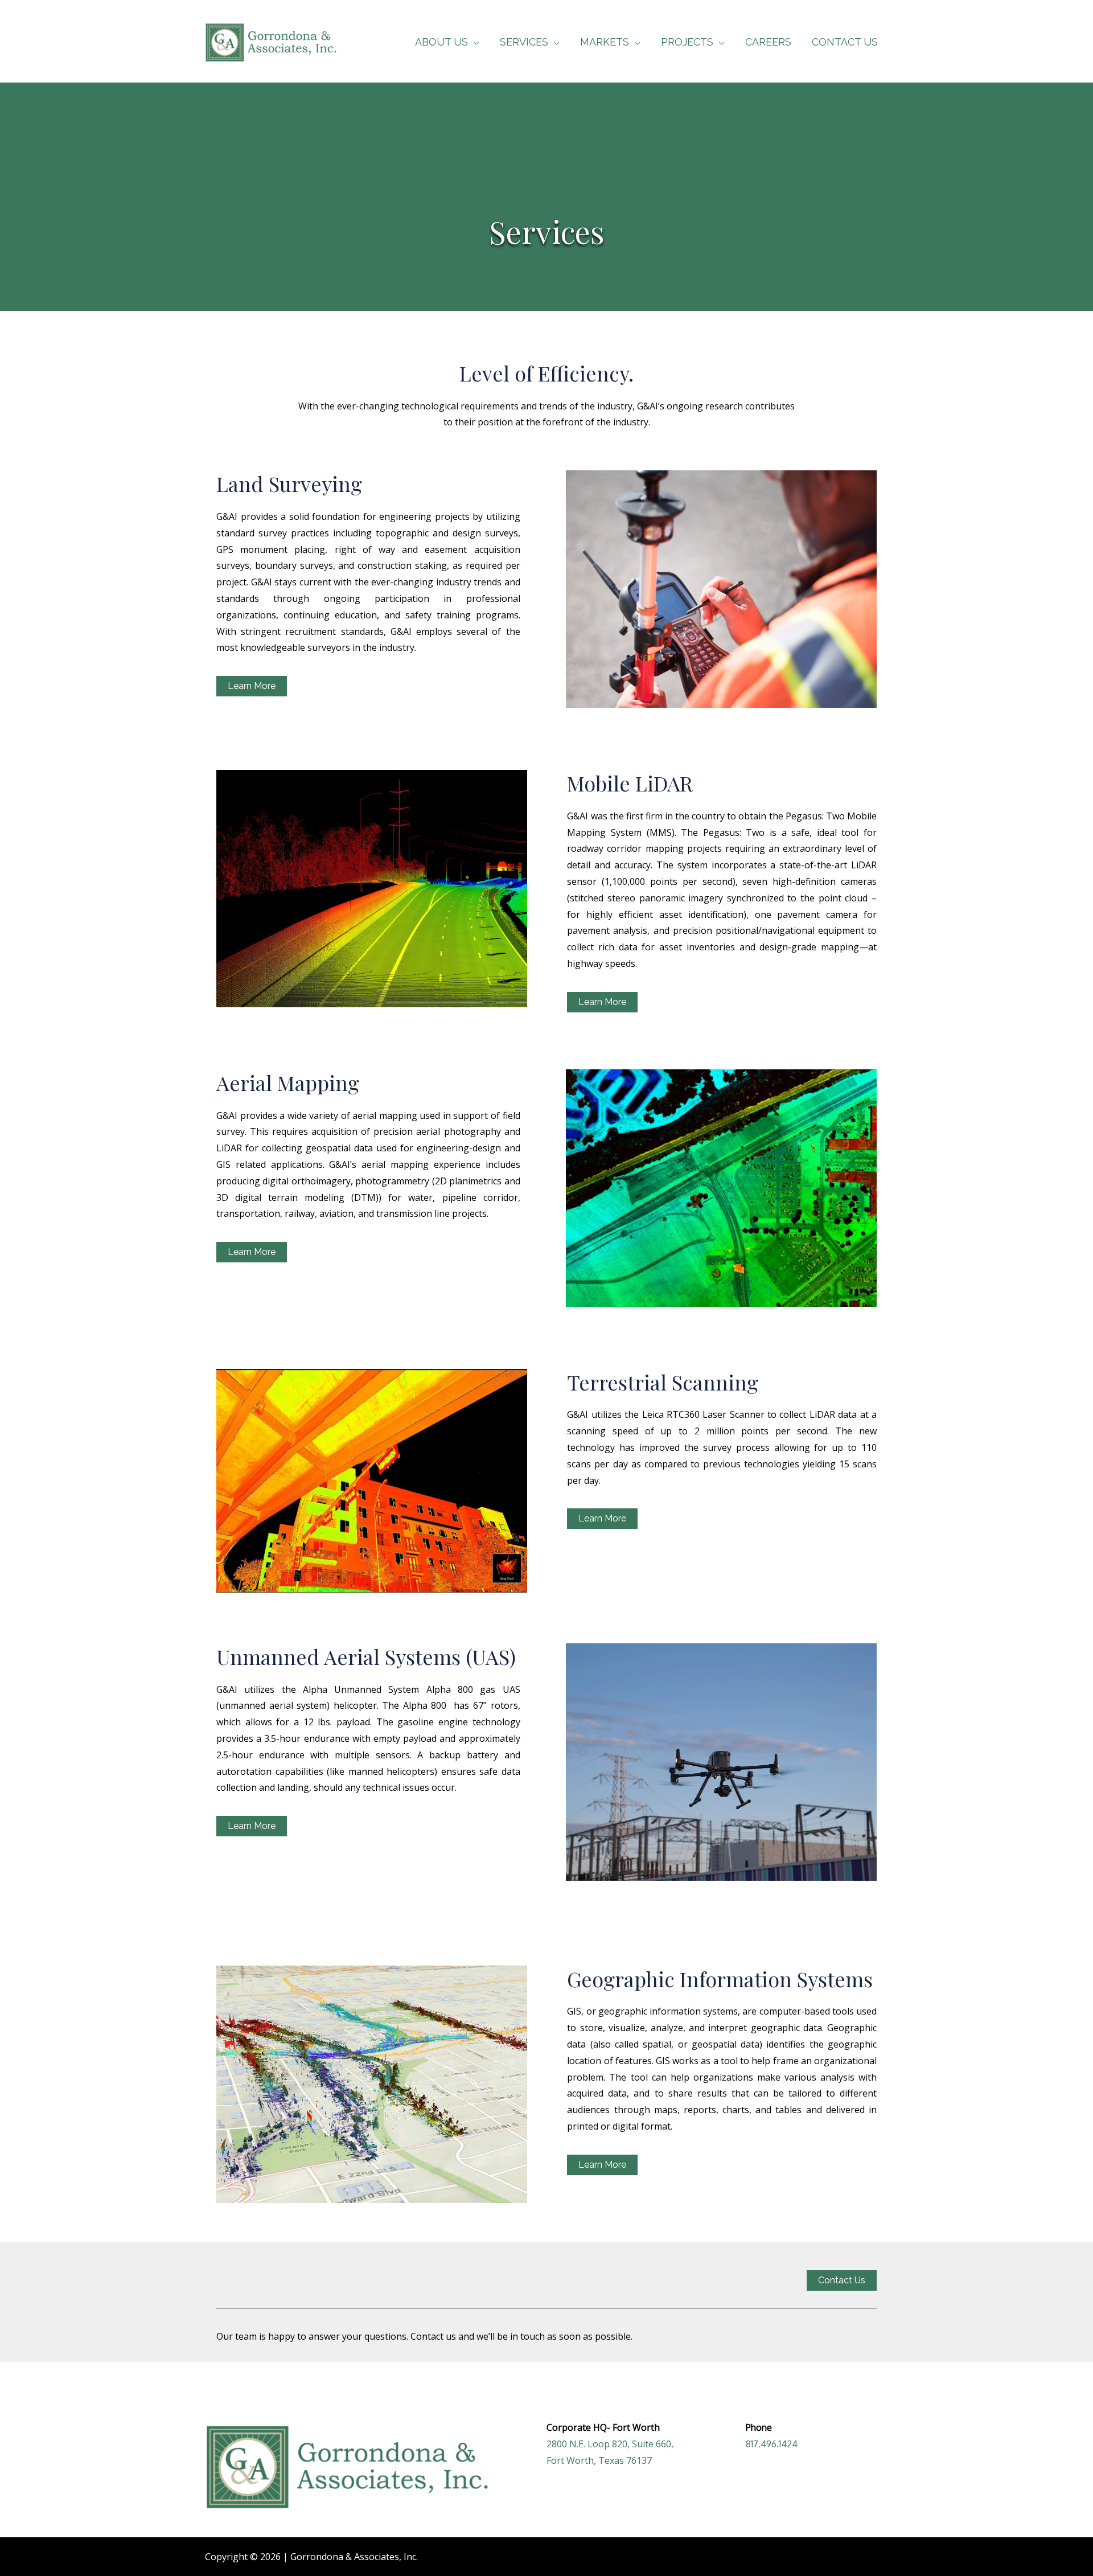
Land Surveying (289, 483)
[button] (722, 2069)
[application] (474, 42)
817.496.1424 (772, 2444)
